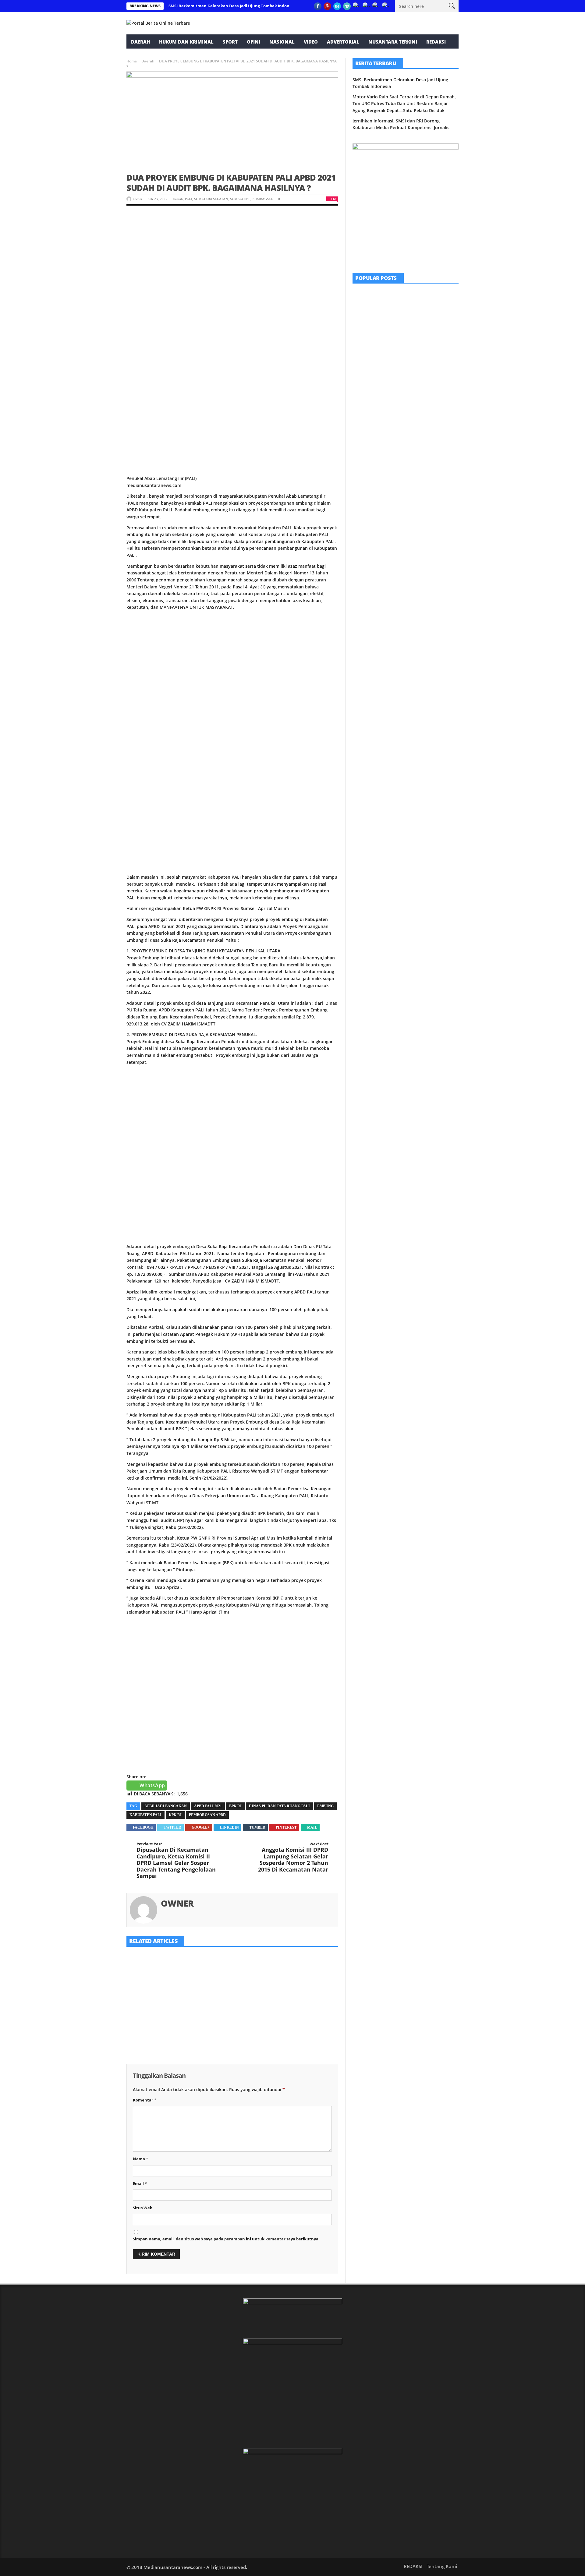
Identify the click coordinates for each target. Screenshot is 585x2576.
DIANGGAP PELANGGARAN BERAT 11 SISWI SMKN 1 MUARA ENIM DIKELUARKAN (421, 379)
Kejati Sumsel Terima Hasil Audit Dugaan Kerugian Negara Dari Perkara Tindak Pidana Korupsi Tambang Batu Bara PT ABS (228, 2020)
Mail (312, 1827)
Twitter (172, 1827)
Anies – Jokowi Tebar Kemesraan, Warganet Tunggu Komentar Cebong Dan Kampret (422, 448)
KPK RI (175, 1815)
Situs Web (143, 2208)
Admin (399, 390)
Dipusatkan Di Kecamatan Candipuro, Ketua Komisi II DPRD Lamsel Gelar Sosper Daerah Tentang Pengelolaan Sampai (176, 1861)
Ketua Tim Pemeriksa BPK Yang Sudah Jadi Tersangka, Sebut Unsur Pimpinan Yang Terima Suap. (159, 2017)
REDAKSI (436, 42)
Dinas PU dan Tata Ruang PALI (279, 1806)
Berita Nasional (402, 438)
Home (132, 61)
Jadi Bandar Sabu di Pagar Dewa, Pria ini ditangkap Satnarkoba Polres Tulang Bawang (422, 413)
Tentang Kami (442, 2566)
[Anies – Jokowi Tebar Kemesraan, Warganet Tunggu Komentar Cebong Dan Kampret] (368, 447)
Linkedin (229, 1827)
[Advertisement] (232, 259)
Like (334, 199)
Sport (230, 42)
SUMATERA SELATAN (211, 199)
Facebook (143, 1827)
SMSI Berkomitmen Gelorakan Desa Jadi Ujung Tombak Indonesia (233, 6)
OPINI (253, 42)
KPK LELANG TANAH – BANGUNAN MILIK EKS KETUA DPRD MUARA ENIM (300, 1970)
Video (311, 42)
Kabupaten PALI (145, 1815)
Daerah (140, 42)
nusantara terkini (393, 42)
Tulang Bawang (417, 403)
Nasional (282, 42)
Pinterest (286, 1827)
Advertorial (343, 42)
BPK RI (235, 1806)
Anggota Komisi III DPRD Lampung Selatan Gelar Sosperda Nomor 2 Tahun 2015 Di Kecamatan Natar (293, 1857)
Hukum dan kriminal (186, 42)
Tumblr (257, 1827)
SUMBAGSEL (240, 199)
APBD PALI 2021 (208, 1806)
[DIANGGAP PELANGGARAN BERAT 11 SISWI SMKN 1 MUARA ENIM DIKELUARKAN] (368, 378)
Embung (325, 1806)
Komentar (145, 2100)
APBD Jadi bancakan (166, 1806)
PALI (189, 199)
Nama (140, 2159)
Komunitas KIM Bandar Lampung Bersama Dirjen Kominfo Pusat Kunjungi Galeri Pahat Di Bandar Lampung (422, 306)
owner (138, 199)
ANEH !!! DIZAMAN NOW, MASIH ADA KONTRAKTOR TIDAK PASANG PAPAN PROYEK (421, 344)
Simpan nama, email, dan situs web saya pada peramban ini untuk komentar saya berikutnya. (226, 2239)
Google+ (201, 1827)
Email (140, 2183)
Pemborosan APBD (207, 1815)
